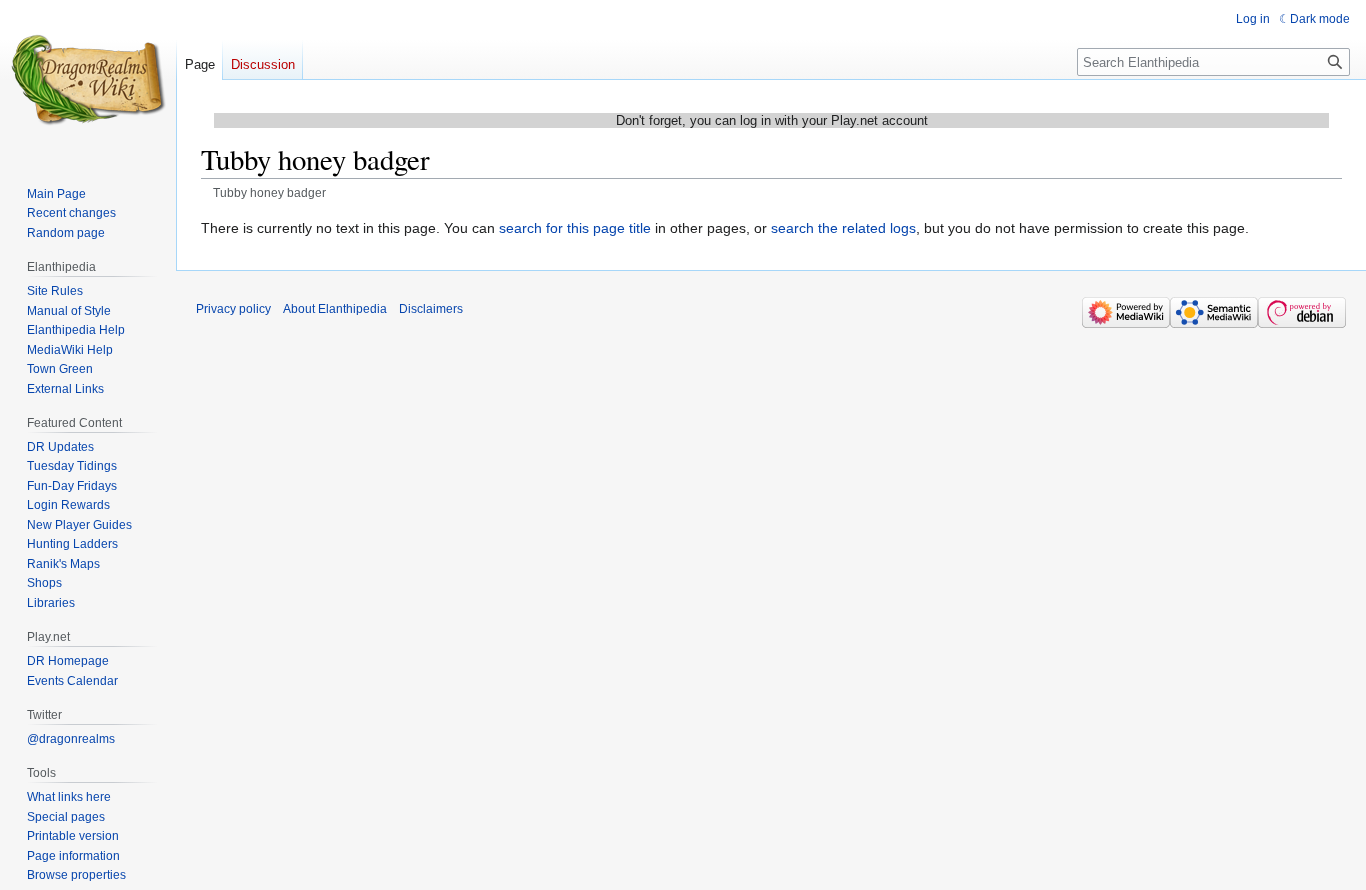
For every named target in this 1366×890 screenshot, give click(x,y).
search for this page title (575, 228)
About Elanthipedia (335, 309)
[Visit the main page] (88, 80)
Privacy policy (233, 309)
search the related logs (843, 228)
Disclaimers (431, 309)
